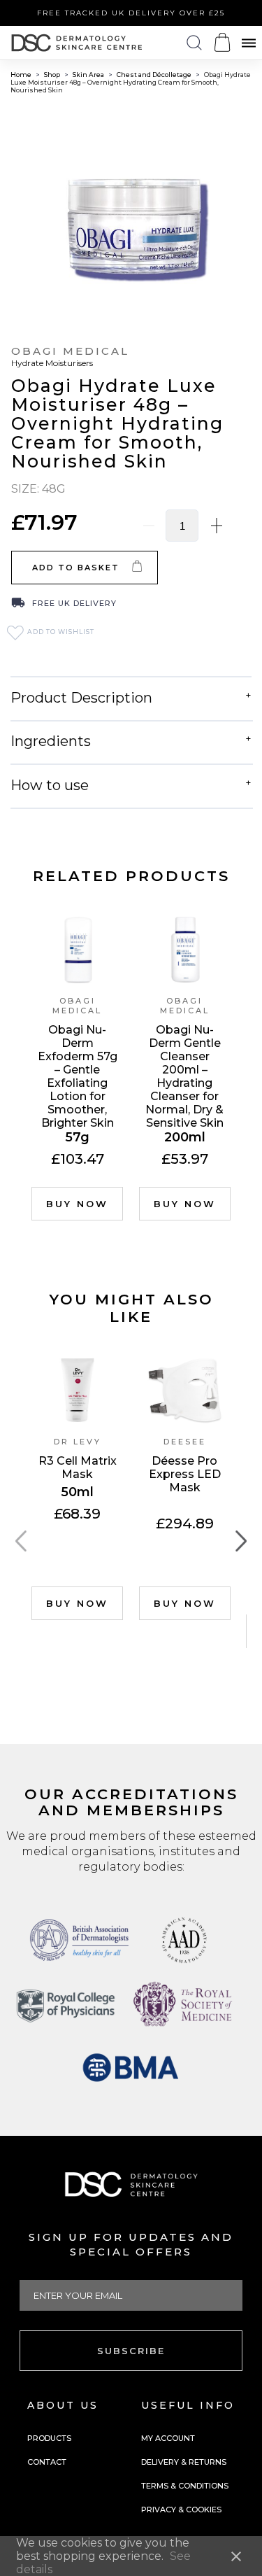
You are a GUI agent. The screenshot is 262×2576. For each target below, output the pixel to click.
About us (63, 2405)
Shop (53, 75)
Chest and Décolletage (155, 75)
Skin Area (89, 75)
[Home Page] (77, 43)
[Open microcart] (222, 42)
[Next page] (241, 1542)
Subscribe (131, 2351)
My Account (168, 2438)
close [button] (236, 2556)
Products (49, 2438)
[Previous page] (21, 1542)
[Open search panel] (194, 43)
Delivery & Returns (184, 2462)
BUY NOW (77, 1204)
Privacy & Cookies (181, 2510)
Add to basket (76, 568)
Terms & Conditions (185, 2486)
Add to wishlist (60, 632)
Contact (47, 2462)
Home (22, 75)
